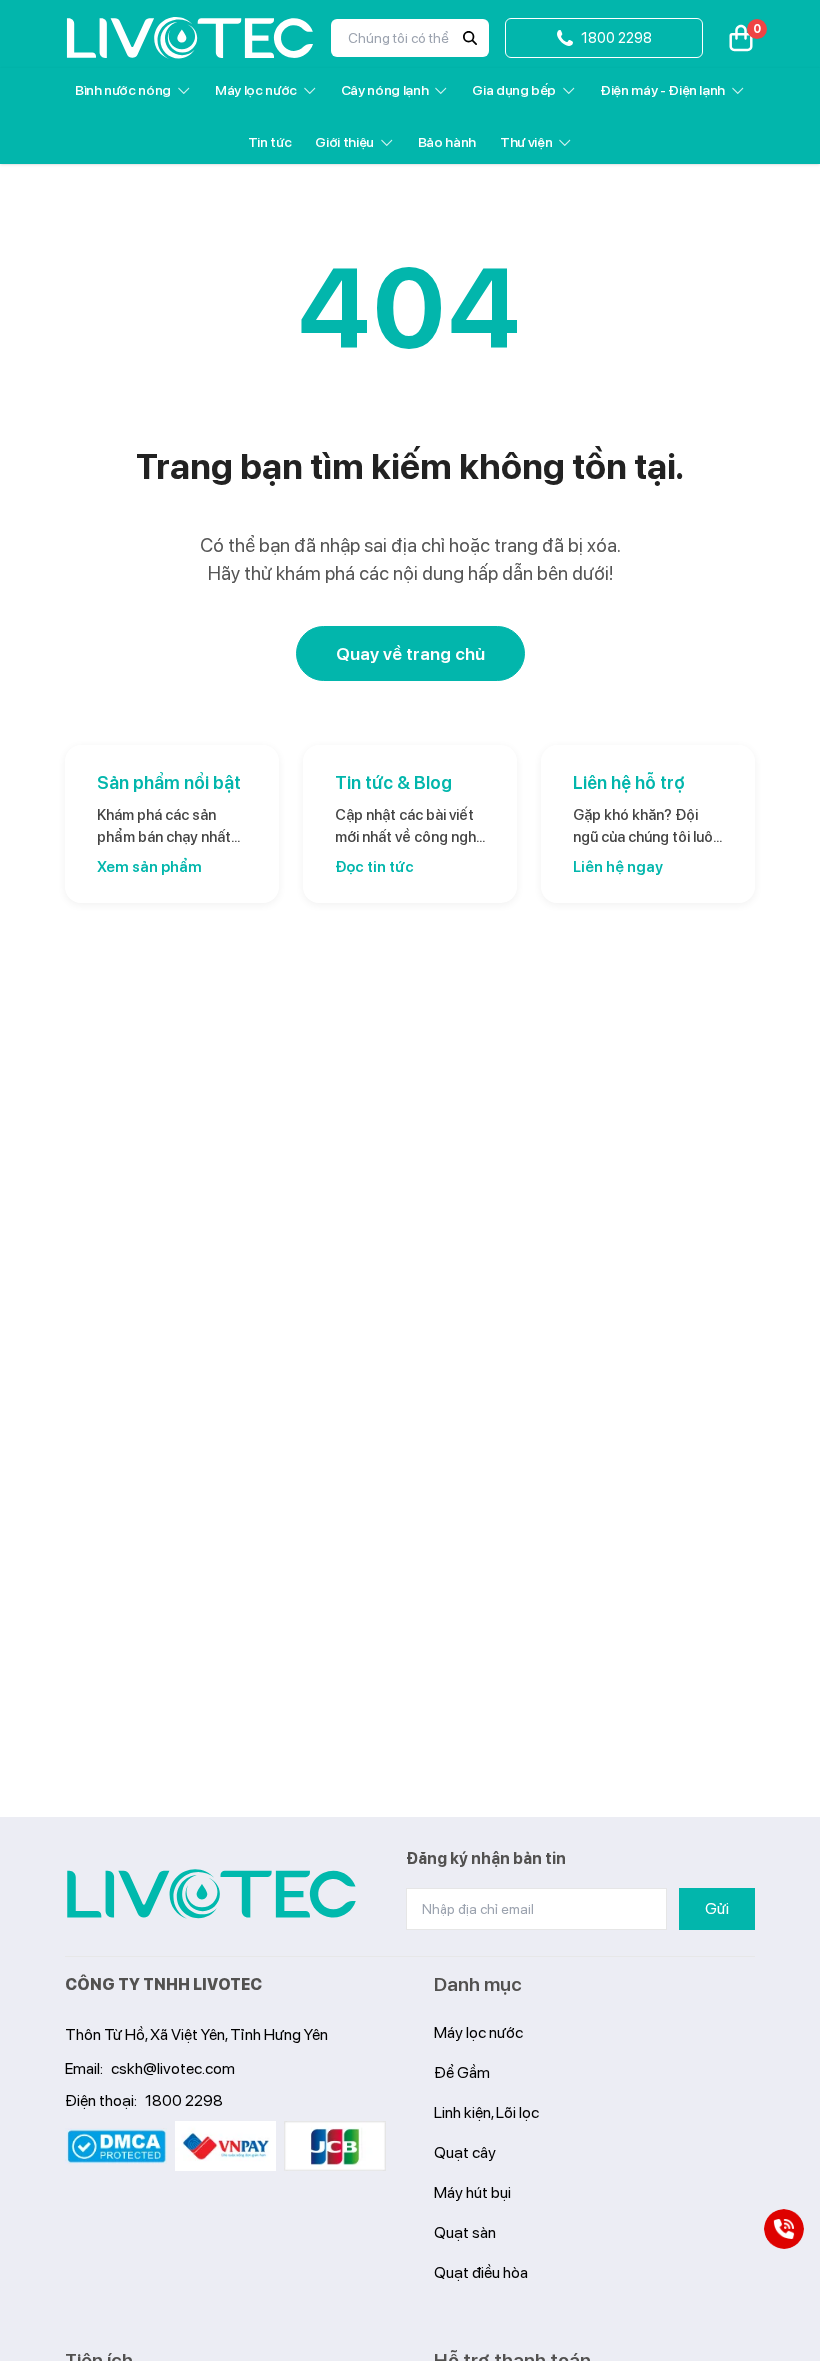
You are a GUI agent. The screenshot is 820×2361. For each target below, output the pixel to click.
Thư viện (526, 142)
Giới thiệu (344, 142)
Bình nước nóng (123, 90)
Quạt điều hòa (481, 2272)
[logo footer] (211, 1894)
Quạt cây (465, 2152)
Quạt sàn (465, 2232)
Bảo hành (447, 142)
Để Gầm (462, 2072)
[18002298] (784, 2229)
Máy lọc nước (256, 90)
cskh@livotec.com (173, 2068)
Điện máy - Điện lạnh (662, 90)
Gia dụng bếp (514, 90)
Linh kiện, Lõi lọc (486, 2112)
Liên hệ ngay (618, 867)
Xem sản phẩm (149, 867)
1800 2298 (184, 2100)
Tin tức (270, 142)
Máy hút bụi (472, 2192)
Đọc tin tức (374, 867)
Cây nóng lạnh (384, 90)
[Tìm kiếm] (470, 38)
